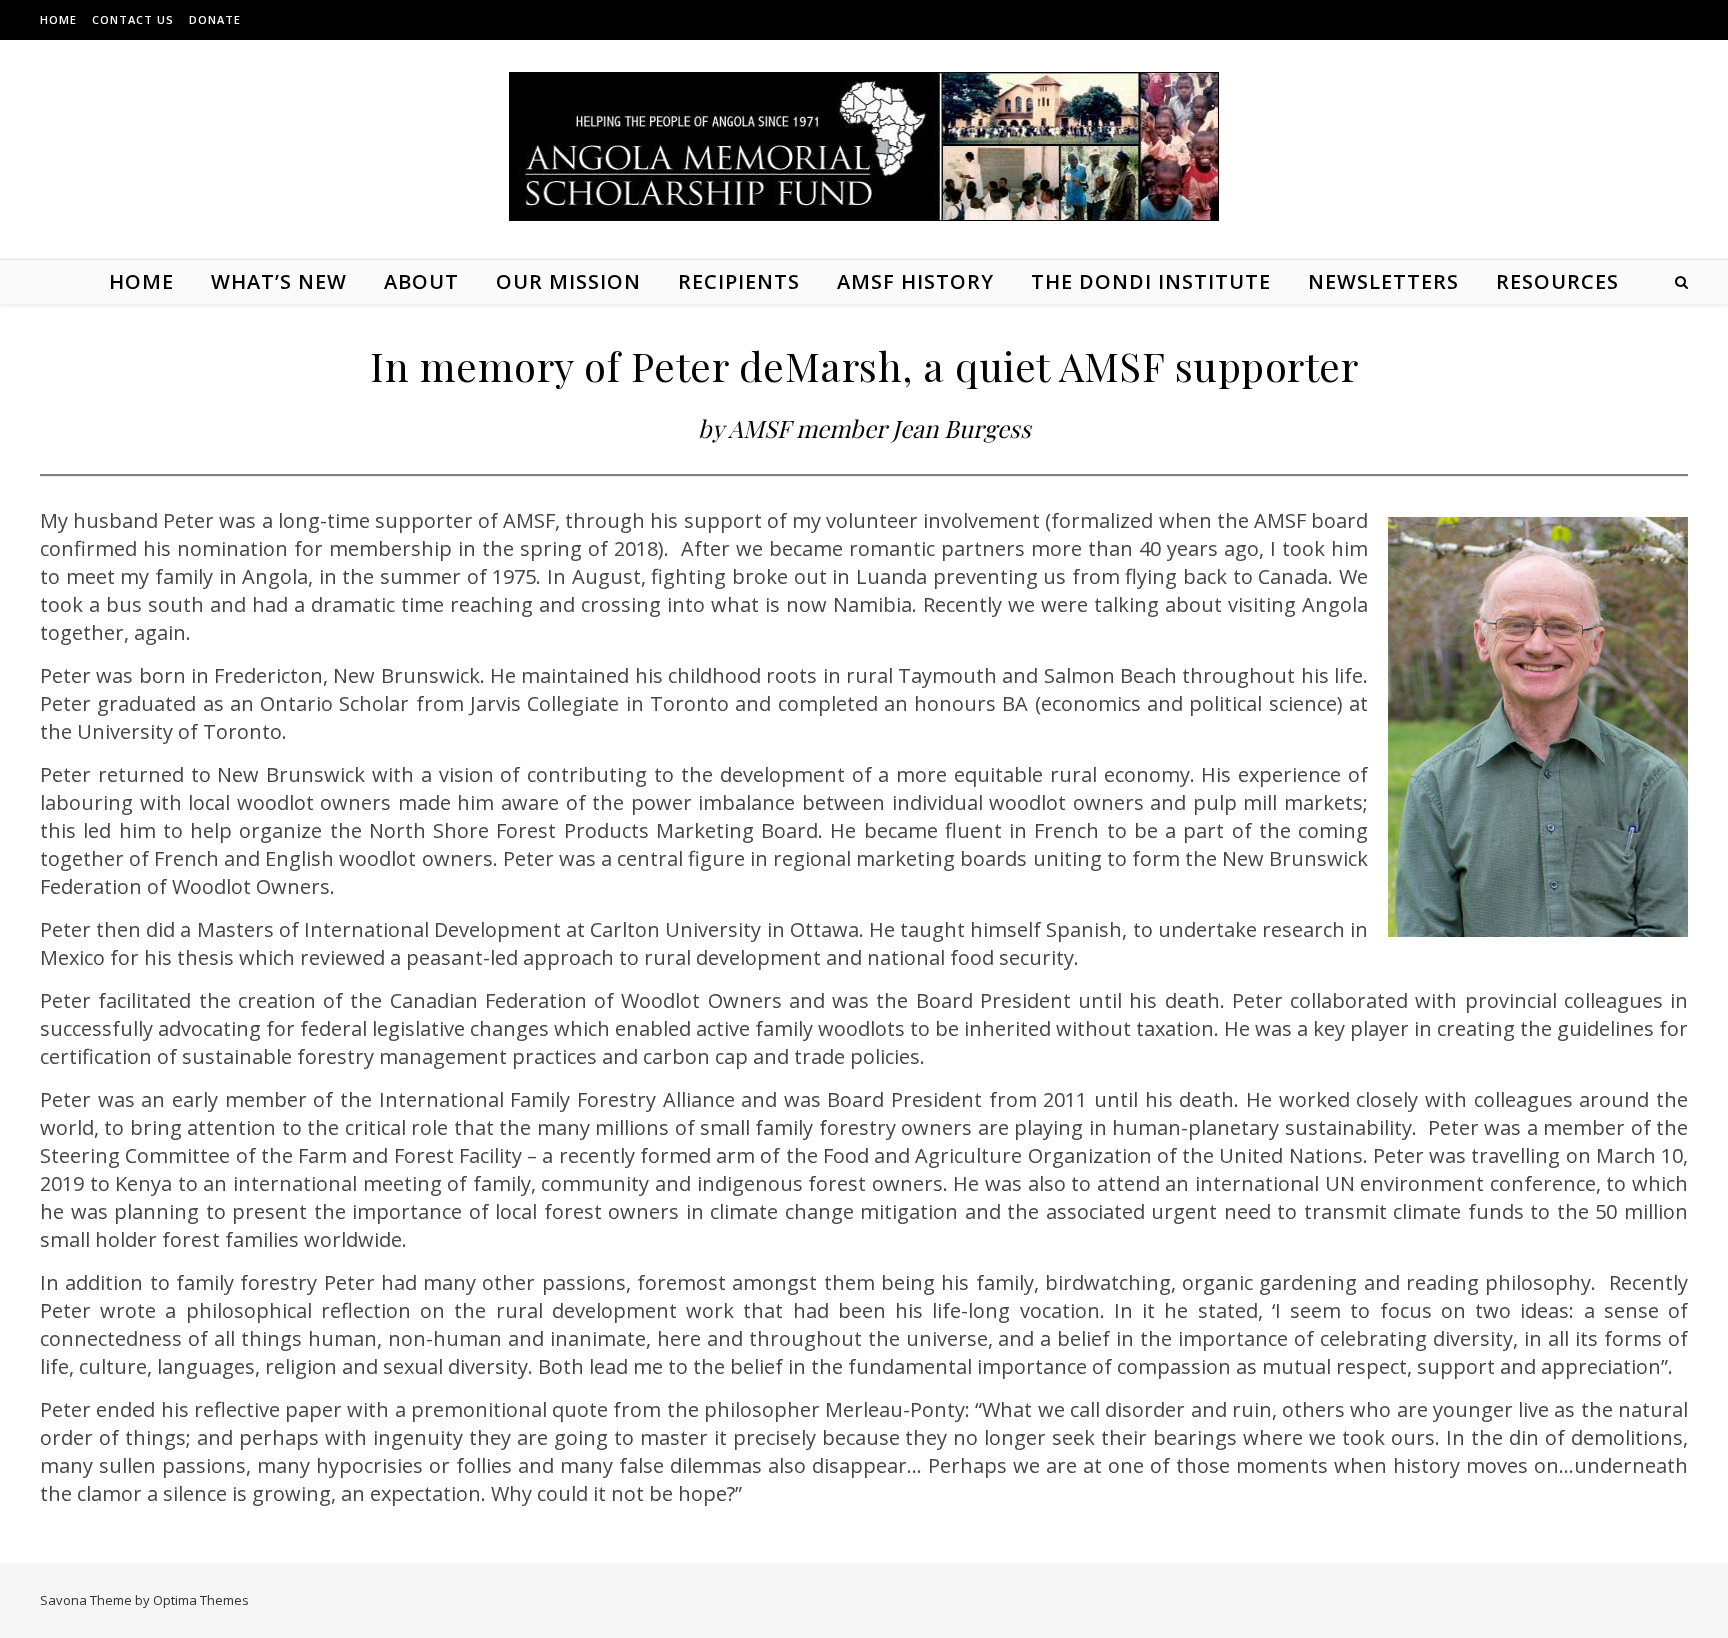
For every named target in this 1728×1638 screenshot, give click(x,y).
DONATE (215, 19)
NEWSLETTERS (1383, 281)
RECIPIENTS (739, 281)
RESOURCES (1557, 281)
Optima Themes (201, 1600)
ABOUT (421, 281)
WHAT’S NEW (279, 281)
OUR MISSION (568, 281)
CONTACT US (133, 19)
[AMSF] (864, 146)
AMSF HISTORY (915, 281)
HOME (58, 19)
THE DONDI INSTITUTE (1151, 281)
